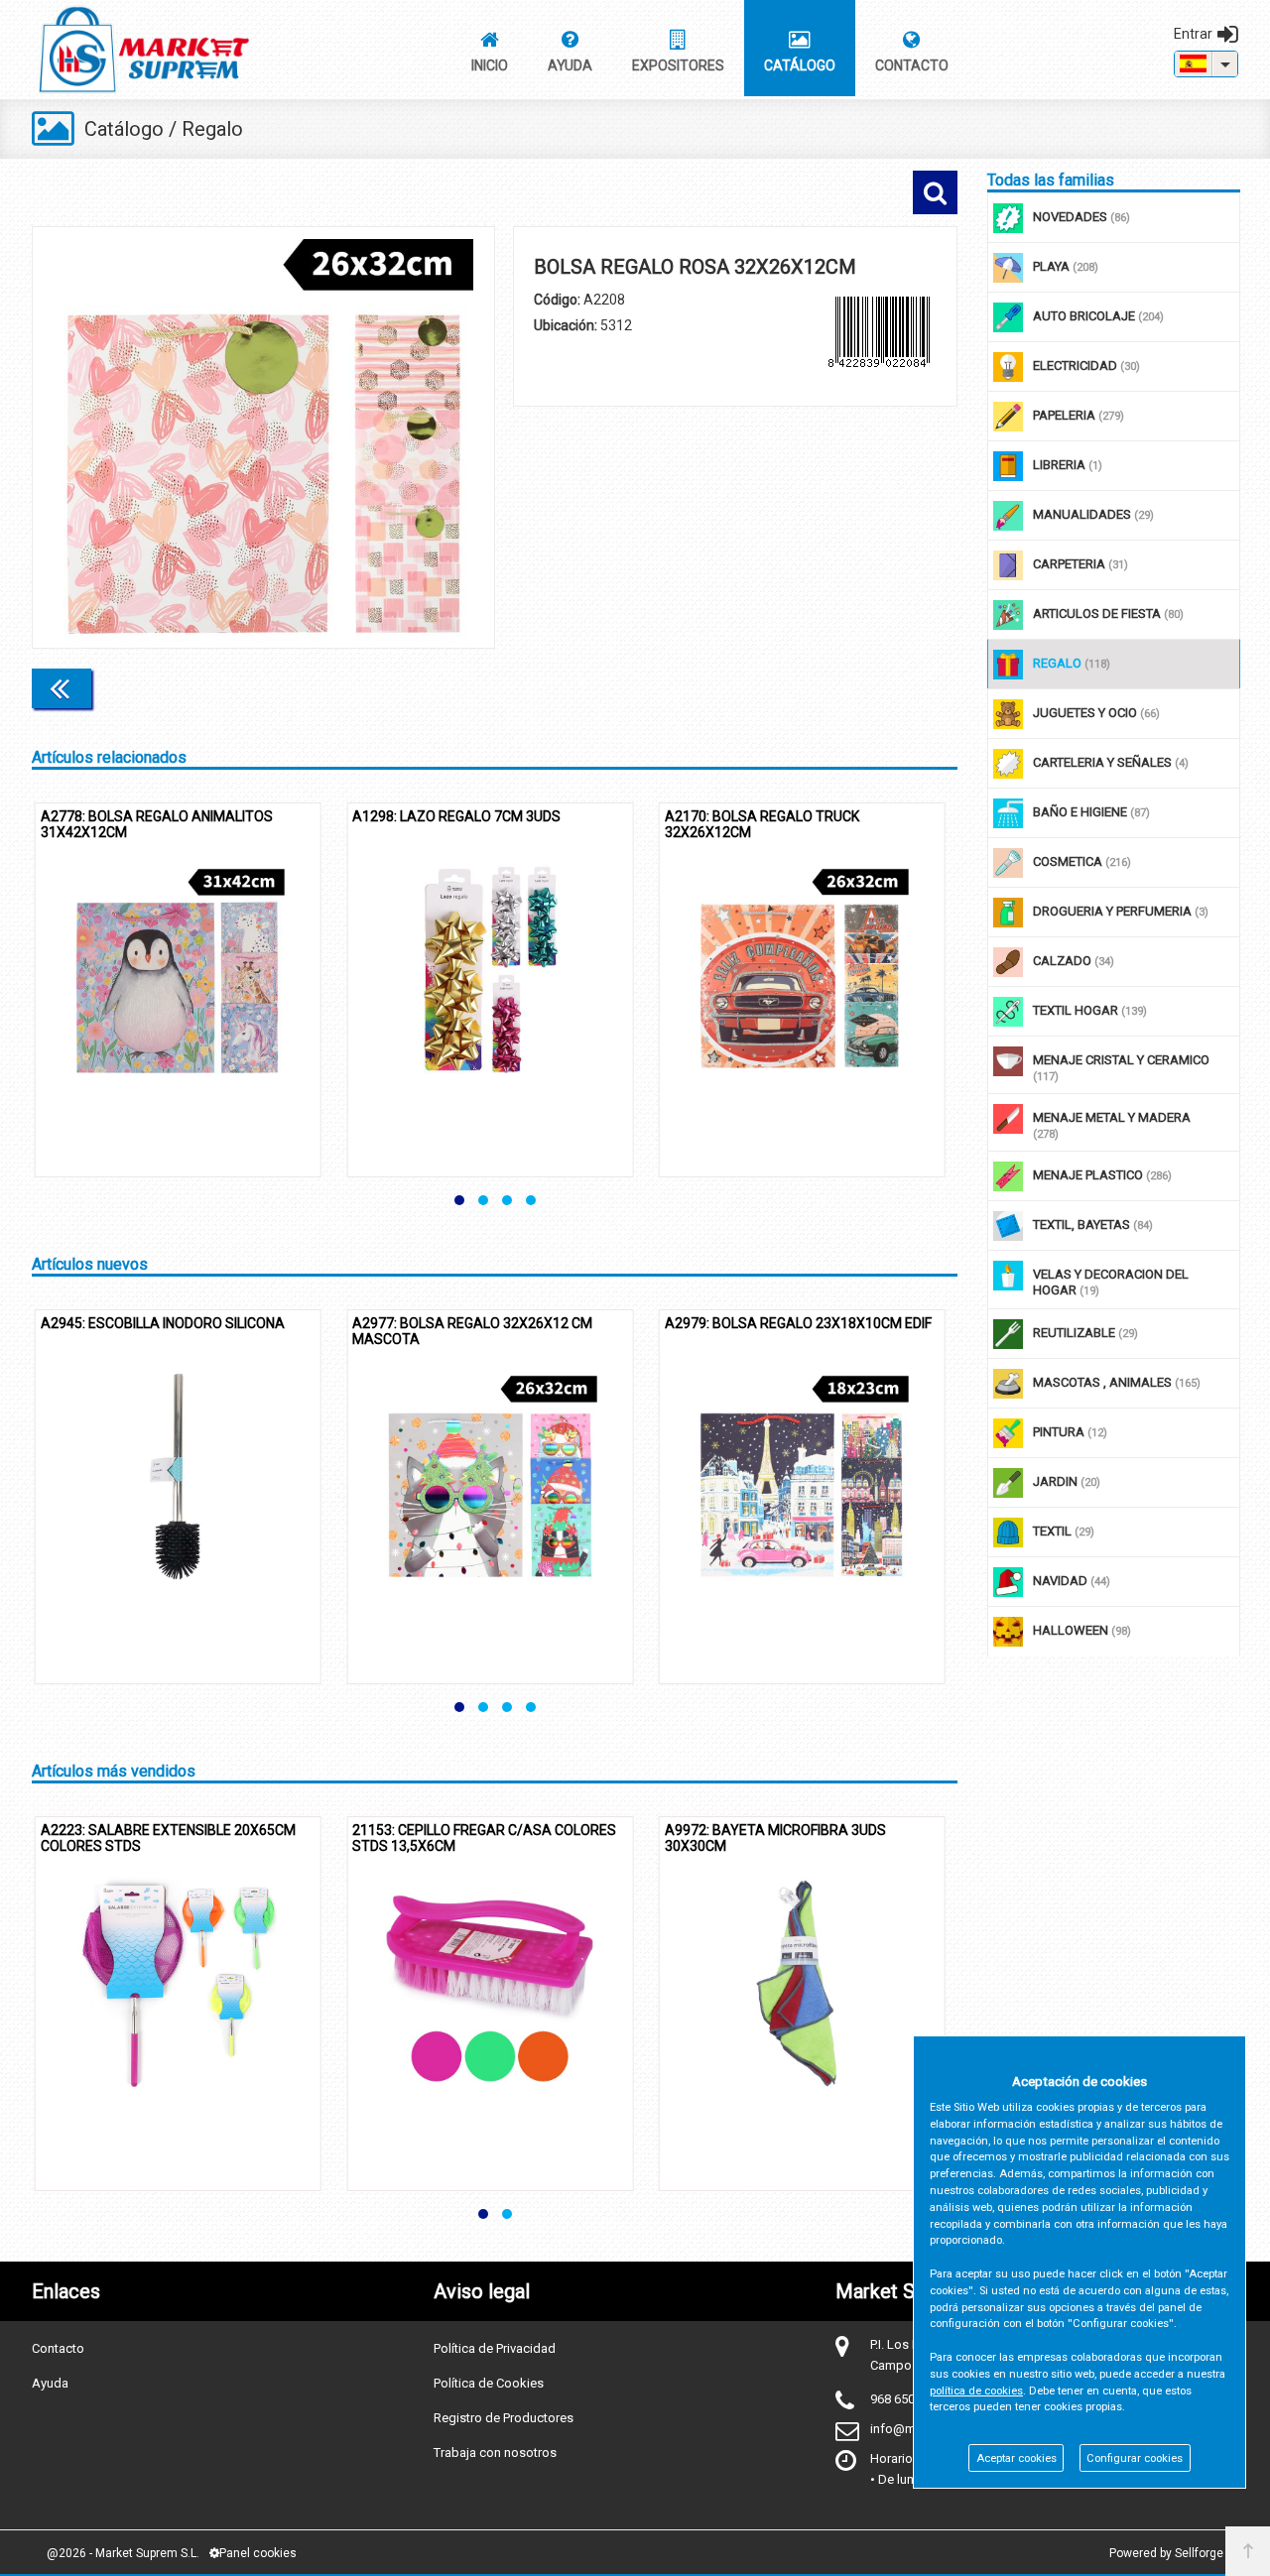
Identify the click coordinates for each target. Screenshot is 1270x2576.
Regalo (212, 129)
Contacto (58, 2348)
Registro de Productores (504, 2418)
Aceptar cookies (1016, 2458)
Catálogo (124, 129)
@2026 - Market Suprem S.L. (123, 2553)
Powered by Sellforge (1166, 2553)
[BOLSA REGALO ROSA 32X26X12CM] (263, 437)
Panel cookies (258, 2553)
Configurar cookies (1135, 2458)
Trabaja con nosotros (495, 2453)
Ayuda (50, 2383)
